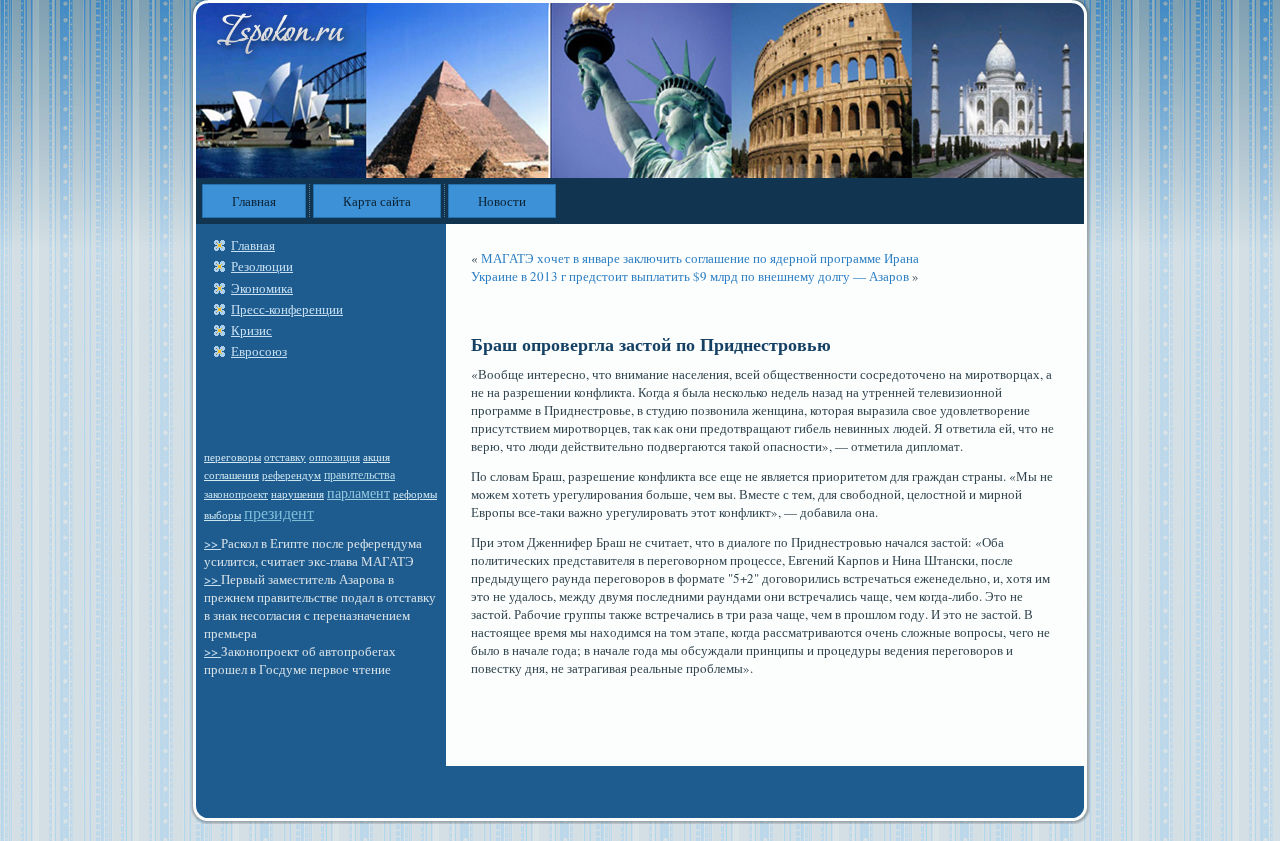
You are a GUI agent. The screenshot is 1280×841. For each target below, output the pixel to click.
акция (376, 457)
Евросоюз (259, 351)
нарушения (297, 494)
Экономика (262, 288)
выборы (222, 514)
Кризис (251, 330)
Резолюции (262, 266)
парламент (358, 492)
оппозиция (334, 456)
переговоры (232, 457)
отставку (285, 456)
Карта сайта (377, 201)
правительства (359, 474)
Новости (502, 201)
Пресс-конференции (287, 309)
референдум (291, 474)
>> (212, 543)
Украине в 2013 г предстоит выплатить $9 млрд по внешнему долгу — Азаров (690, 276)
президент (279, 512)
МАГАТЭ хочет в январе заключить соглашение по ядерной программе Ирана (700, 258)
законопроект (236, 493)
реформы (415, 494)
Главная (254, 201)
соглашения (231, 475)
